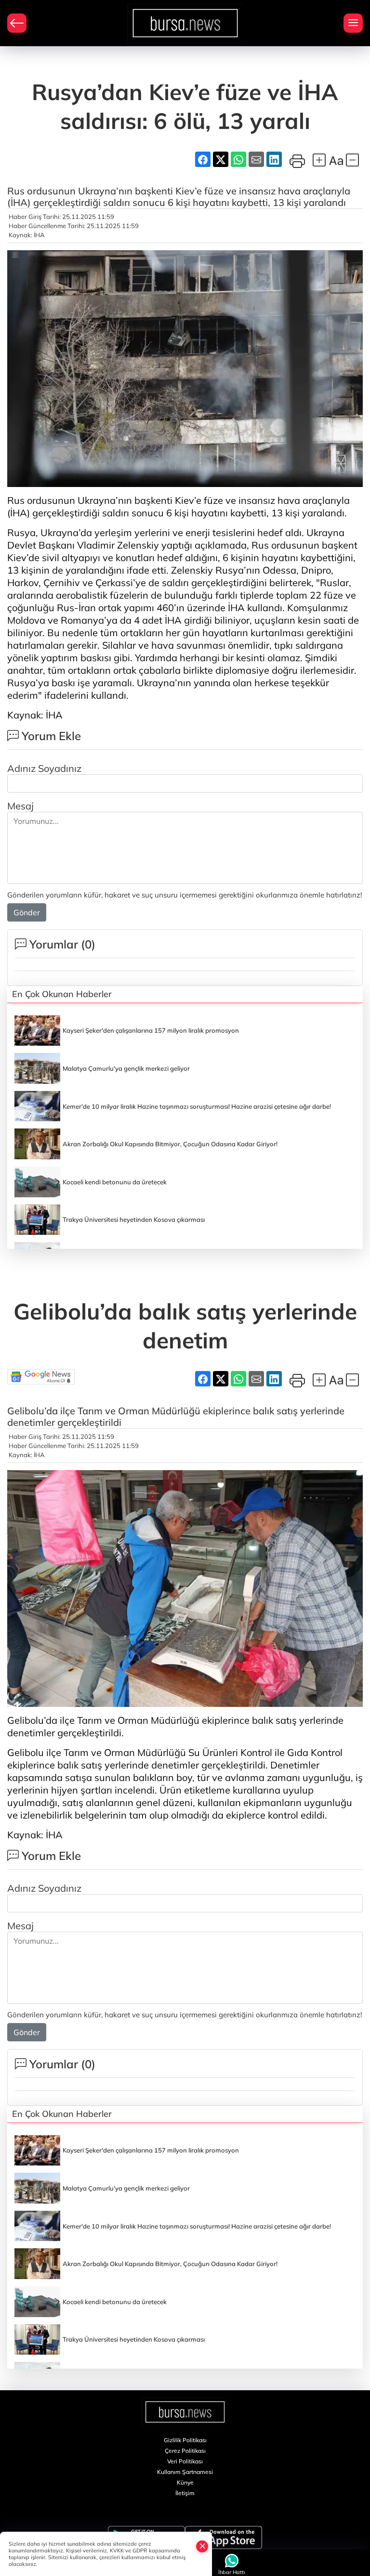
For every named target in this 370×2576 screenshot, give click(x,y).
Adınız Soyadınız (44, 768)
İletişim (185, 2493)
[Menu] (353, 23)
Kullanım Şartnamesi (185, 2472)
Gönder (27, 912)
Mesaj (20, 806)
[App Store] (224, 2538)
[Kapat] (202, 2546)
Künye (185, 2482)
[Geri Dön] (17, 23)
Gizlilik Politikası (185, 2440)
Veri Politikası (185, 2461)
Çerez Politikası (185, 2451)
